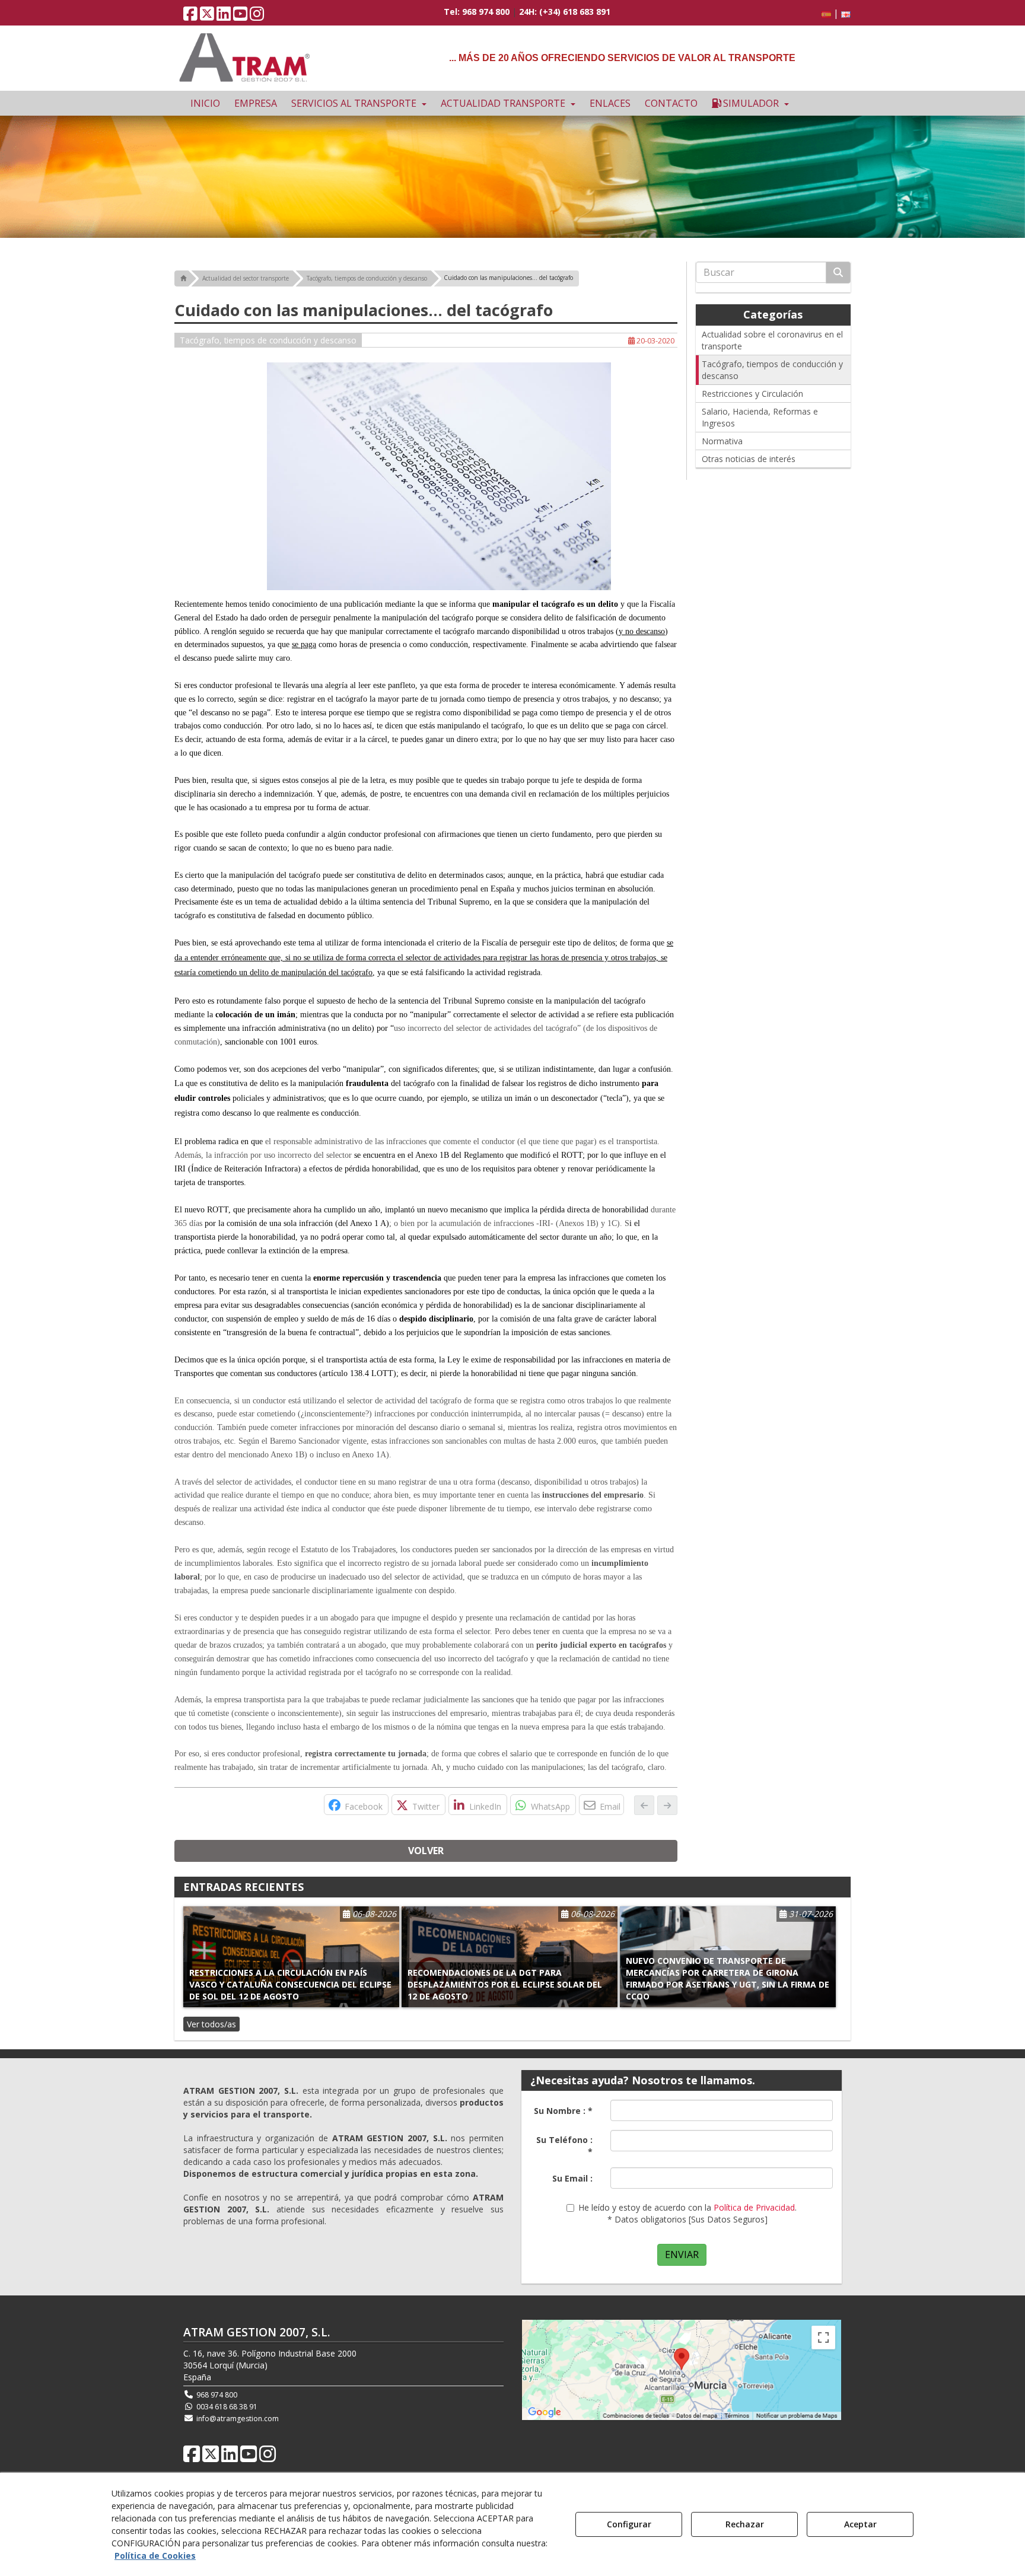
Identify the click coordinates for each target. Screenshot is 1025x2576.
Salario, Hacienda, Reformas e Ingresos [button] (760, 417)
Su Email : (572, 2178)
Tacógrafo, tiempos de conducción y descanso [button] (268, 340)
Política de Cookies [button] (155, 2556)
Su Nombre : (563, 2111)
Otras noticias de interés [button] (749, 459)
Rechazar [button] (745, 2524)
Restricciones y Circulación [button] (752, 394)
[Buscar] (838, 273)
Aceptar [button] (860, 2524)
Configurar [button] (629, 2524)
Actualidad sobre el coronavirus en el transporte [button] (772, 340)
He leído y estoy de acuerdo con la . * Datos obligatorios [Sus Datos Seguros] (687, 2213)
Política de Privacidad (754, 2207)
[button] (190, 16)
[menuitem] (834, 13)
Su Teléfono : (564, 2146)
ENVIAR (682, 2255)
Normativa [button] (722, 441)
